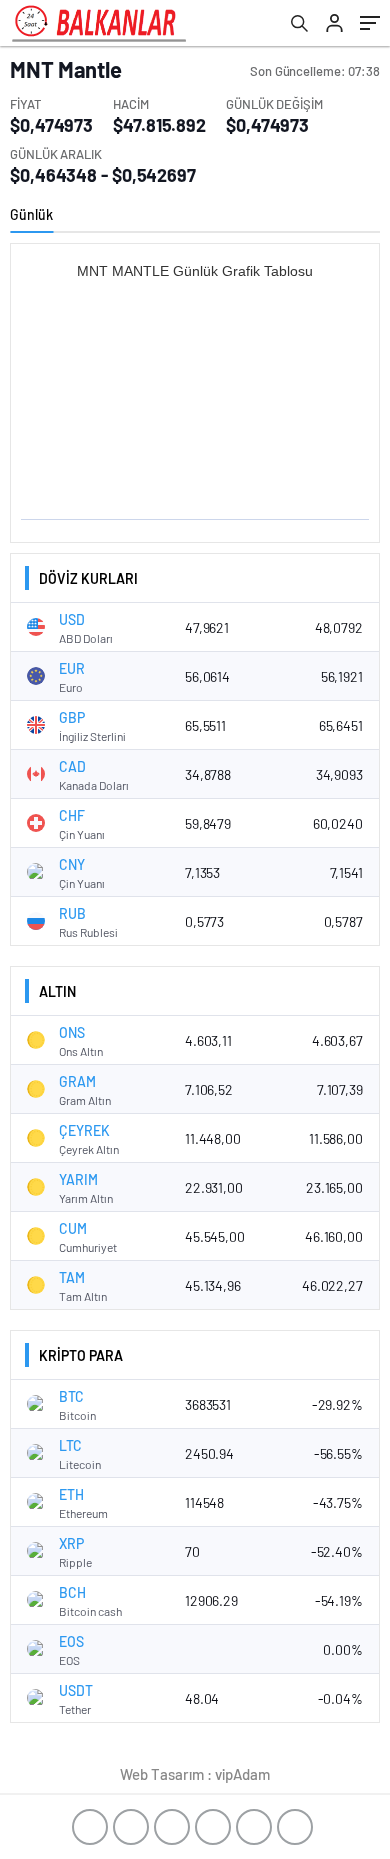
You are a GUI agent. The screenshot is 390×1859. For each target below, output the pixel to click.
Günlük (31, 214)
